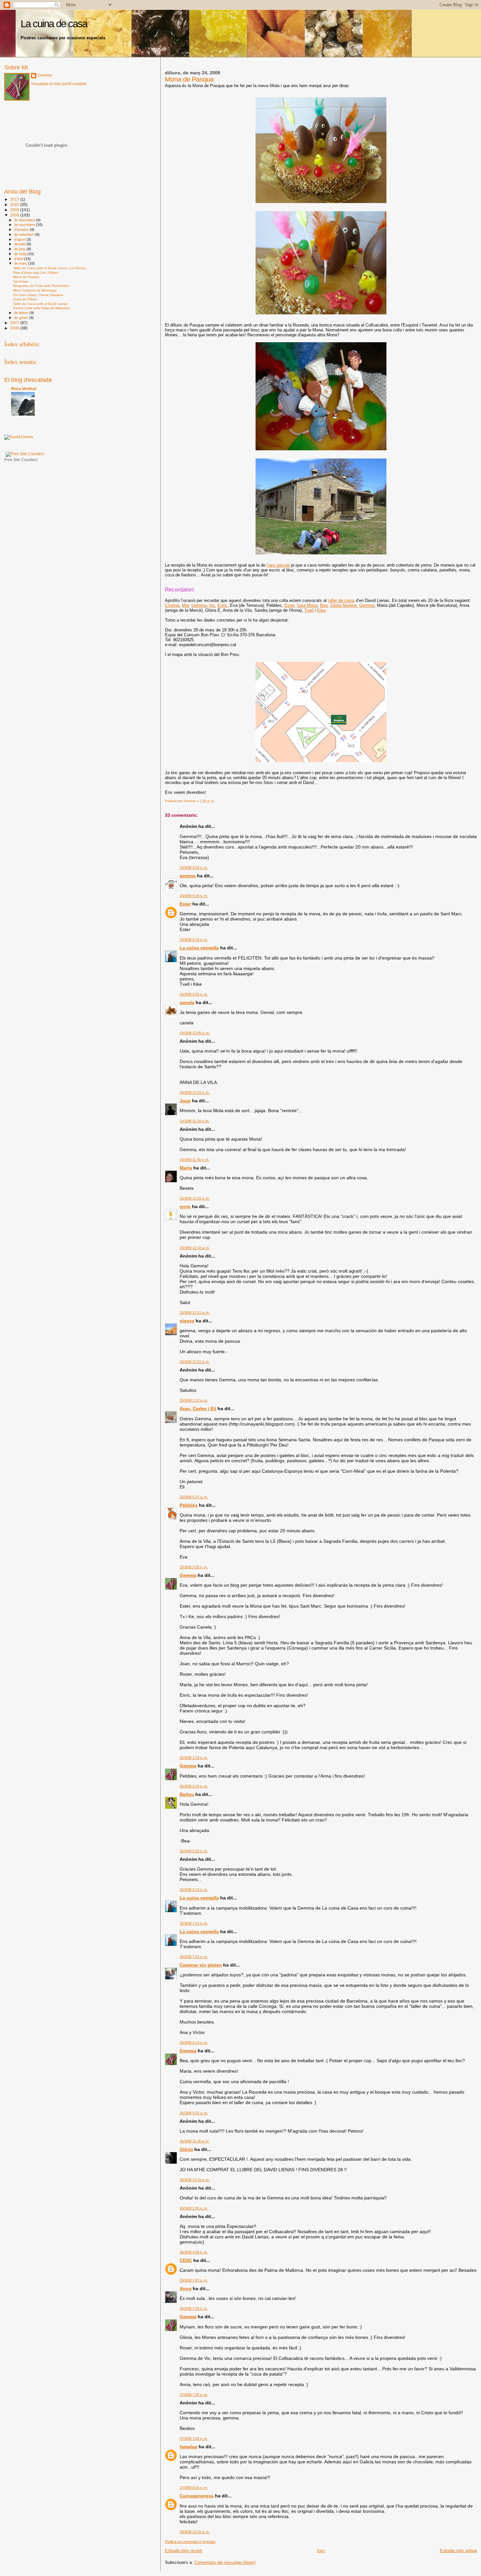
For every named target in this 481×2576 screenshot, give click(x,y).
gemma (188, 876)
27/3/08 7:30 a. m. (194, 2395)
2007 (15, 323)
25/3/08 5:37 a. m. (194, 1497)
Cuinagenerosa (197, 2496)
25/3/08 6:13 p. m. (194, 1890)
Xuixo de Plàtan (25, 299)
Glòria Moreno (343, 605)
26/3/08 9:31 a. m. (194, 2113)
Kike (321, 610)
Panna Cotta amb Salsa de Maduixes (41, 308)
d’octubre (22, 230)
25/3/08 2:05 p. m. (194, 1567)
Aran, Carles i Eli (198, 1409)
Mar (185, 605)
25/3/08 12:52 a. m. (195, 1362)
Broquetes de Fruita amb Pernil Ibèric (41, 286)
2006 (15, 328)
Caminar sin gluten (201, 1965)
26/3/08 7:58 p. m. (194, 2308)
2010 (15, 205)
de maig (21, 254)
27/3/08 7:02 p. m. (194, 2438)
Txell (309, 610)
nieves (187, 1321)
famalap (188, 2447)
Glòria (186, 2149)
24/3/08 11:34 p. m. (195, 1121)
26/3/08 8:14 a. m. (194, 2043)
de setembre (25, 234)
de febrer (22, 313)
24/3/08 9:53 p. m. (194, 994)
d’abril (19, 259)
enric (185, 1206)
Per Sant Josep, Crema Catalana (38, 295)
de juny (20, 249)
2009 (15, 210)
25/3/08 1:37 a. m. (194, 1400)
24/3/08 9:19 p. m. (194, 940)
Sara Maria (307, 605)
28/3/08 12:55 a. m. (195, 2532)
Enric (223, 605)
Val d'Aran (21, 281)
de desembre (25, 220)
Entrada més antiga (458, 2551)
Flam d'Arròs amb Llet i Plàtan (36, 273)
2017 (15, 199)
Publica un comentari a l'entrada (190, 2542)
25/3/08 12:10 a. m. (195, 1248)
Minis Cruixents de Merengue (35, 290)
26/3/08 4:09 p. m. (194, 2252)
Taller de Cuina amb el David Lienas (40, 304)
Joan (185, 1101)
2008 (15, 215)
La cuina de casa (54, 24)
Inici (321, 2551)
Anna (186, 2288)
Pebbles (189, 1505)
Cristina (172, 605)
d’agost (20, 239)
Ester (289, 605)
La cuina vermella (199, 948)
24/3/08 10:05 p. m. (195, 1033)
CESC (186, 2260)
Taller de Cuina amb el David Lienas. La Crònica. (50, 268)
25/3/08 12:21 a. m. (195, 1313)
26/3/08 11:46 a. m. (195, 2141)
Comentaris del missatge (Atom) (225, 2562)
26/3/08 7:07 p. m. (194, 2280)
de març (21, 263)
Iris (212, 605)
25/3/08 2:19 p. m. (194, 1786)
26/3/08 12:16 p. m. (195, 2180)
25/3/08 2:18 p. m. (194, 1758)
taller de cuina (341, 600)
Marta (186, 1168)
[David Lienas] (19, 437)
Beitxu (187, 1794)
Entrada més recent (184, 2551)
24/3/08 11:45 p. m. (195, 1160)
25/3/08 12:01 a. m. (195, 1198)
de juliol (20, 244)
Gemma (199, 605)
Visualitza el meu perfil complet (59, 84)
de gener (22, 318)
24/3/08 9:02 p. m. (194, 868)
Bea (324, 605)
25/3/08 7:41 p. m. (194, 1923)
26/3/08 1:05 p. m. (194, 2208)
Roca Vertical (24, 389)
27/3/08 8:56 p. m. (194, 2488)
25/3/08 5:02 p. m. (194, 1851)
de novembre (25, 225)
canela (187, 1002)
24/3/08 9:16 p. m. (194, 896)
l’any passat (278, 565)
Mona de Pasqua (26, 277)
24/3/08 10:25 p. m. (195, 1092)
